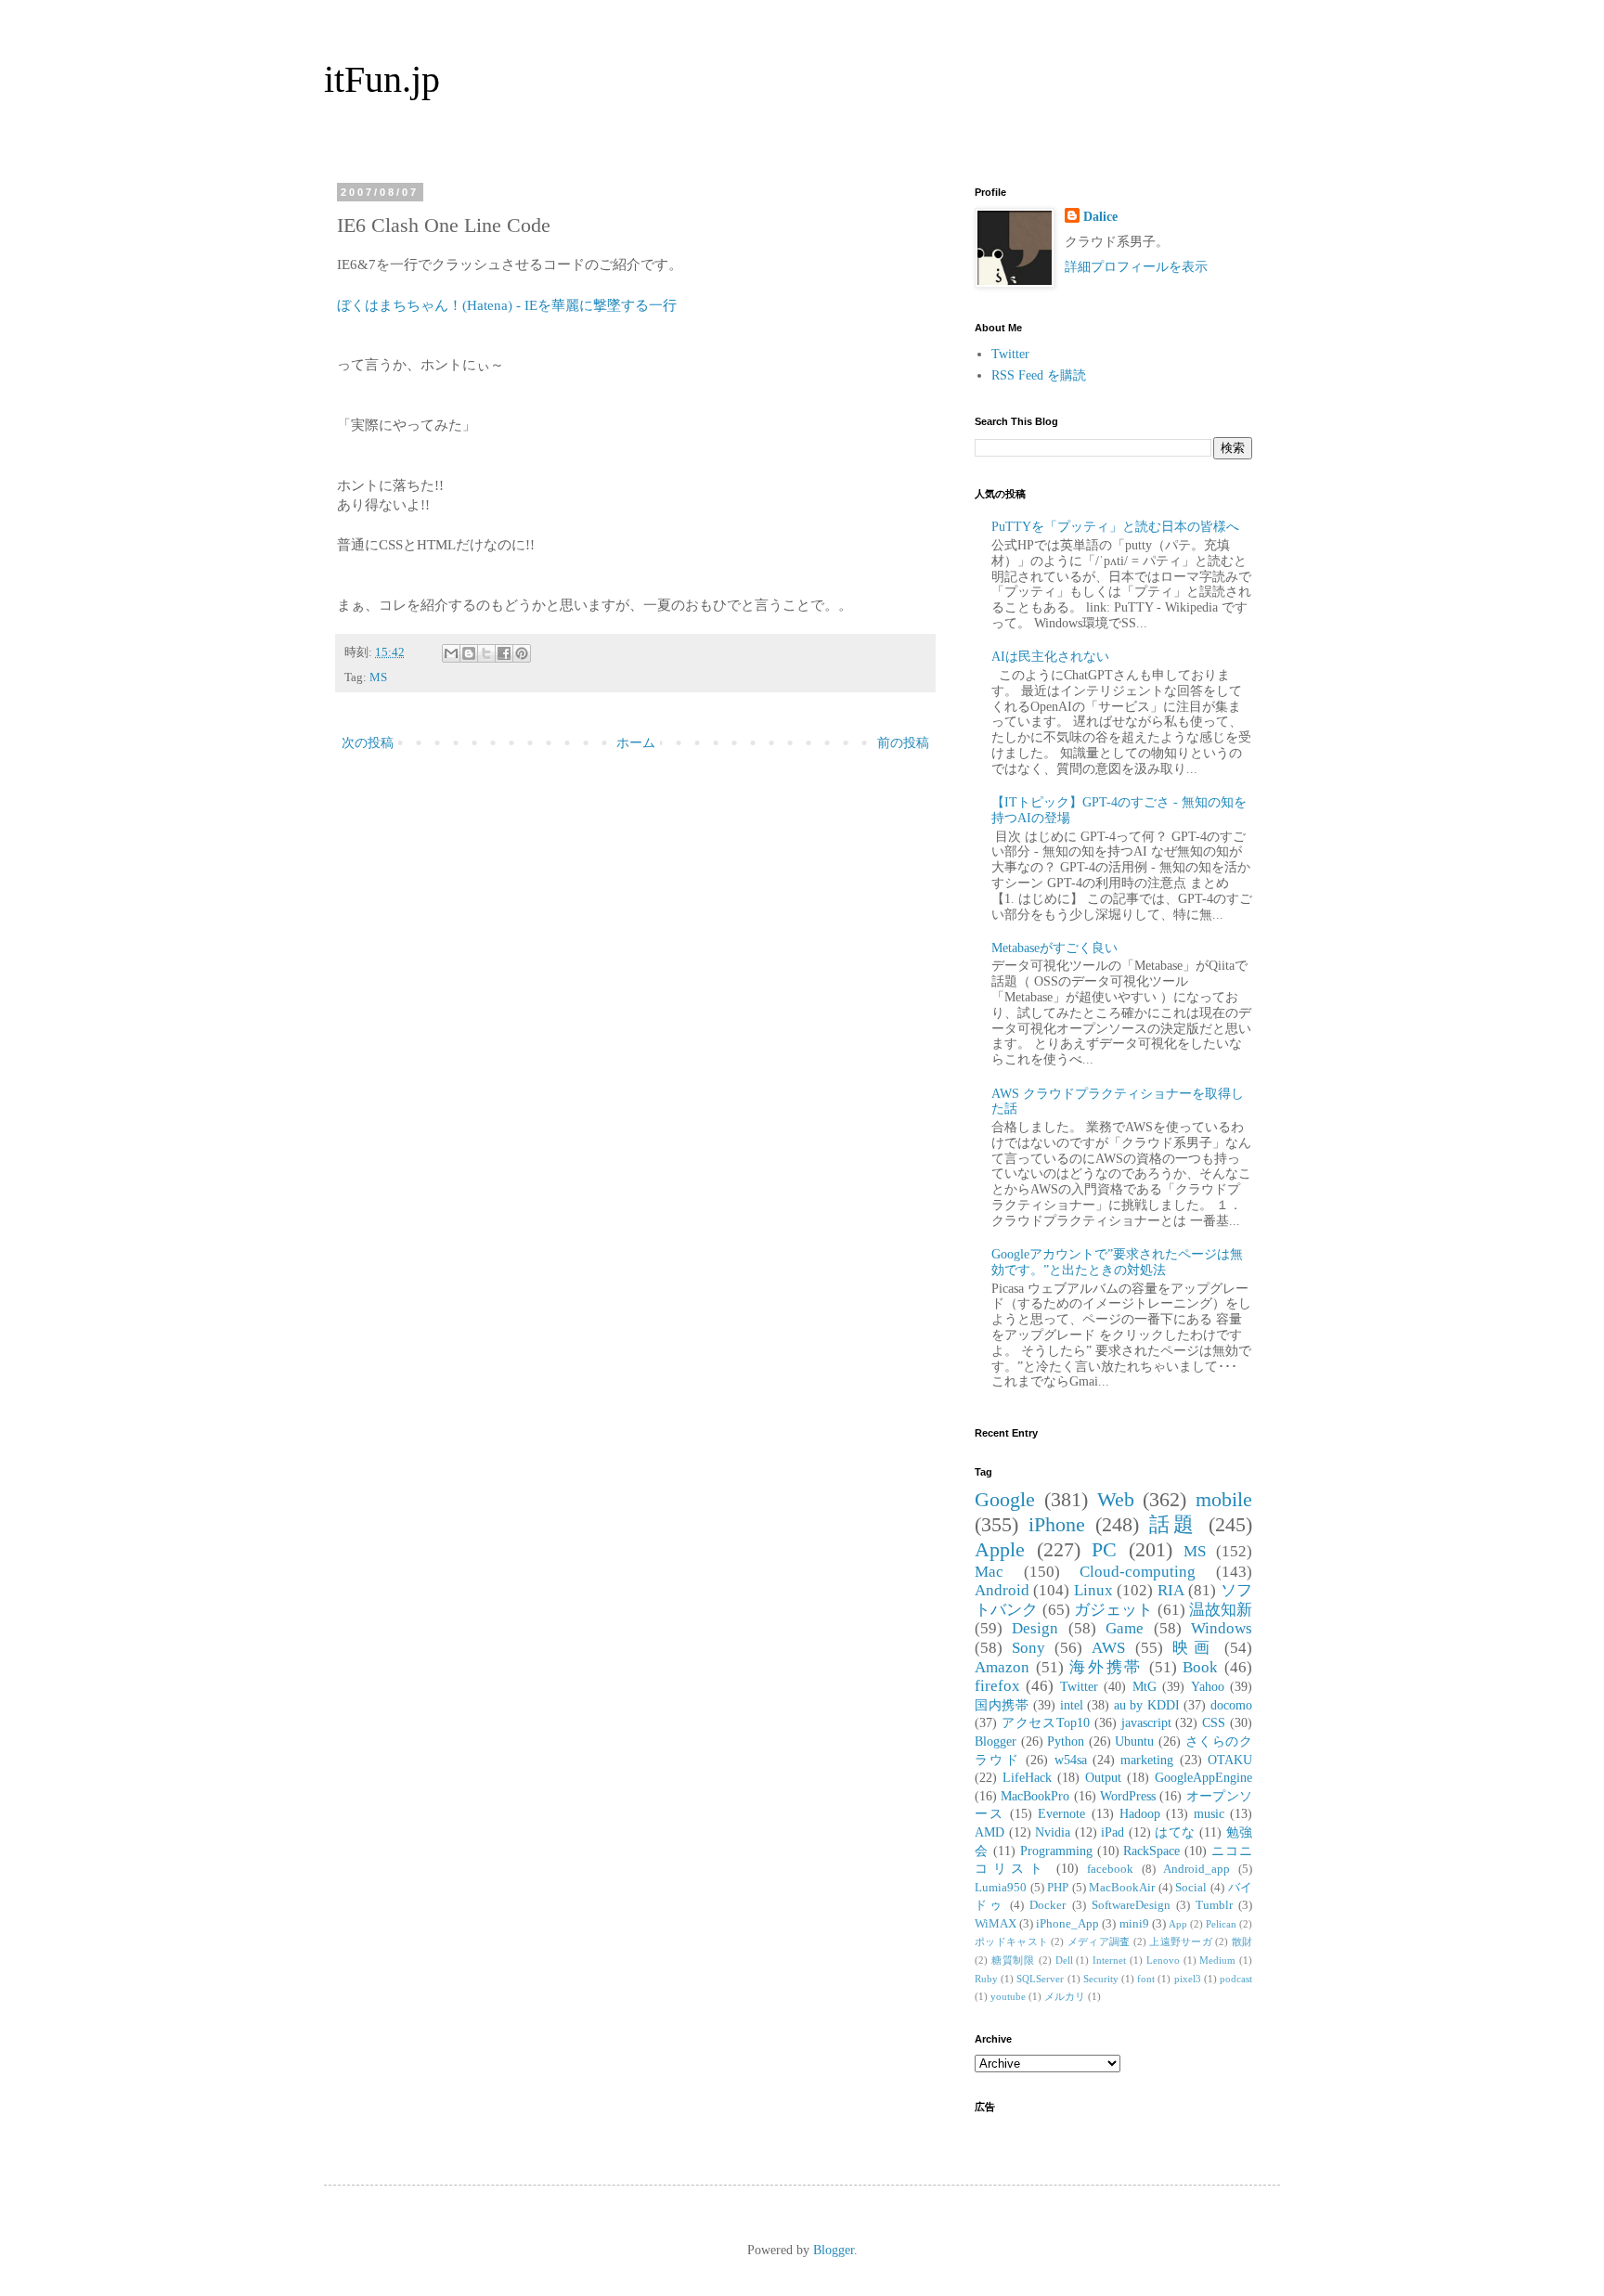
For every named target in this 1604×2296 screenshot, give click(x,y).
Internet (1109, 1960)
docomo (1231, 1705)
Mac (989, 1572)
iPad (1112, 1832)
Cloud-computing (1138, 1572)
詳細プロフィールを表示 (1136, 267)
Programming (1056, 1851)
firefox (997, 1686)
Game (1125, 1628)
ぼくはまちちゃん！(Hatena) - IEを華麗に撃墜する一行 (507, 305)
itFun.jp (382, 79)
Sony (1028, 1648)
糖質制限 (1013, 1960)
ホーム (636, 743)
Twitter (1010, 354)
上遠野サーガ (1181, 1941)
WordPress (1128, 1796)
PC (1104, 1549)
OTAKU (1230, 1760)
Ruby (986, 1979)
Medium (1217, 1960)
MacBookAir (1122, 1888)
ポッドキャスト (1011, 1941)
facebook (1110, 1869)
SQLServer (1040, 1979)
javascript (1146, 1723)
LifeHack (1027, 1778)
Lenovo (1163, 1960)
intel (1072, 1705)
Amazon (1002, 1667)
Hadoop (1140, 1814)
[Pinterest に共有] (522, 653)
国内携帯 (1002, 1705)
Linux (1093, 1590)
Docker (1048, 1905)
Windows (1222, 1628)
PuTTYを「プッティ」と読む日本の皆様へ (1115, 527)
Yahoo (1208, 1687)
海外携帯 (1106, 1667)
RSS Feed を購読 (1039, 375)
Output (1103, 1778)
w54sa (1071, 1760)
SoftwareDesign (1131, 1905)
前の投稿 (903, 743)
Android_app (1197, 1869)
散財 (1242, 1941)
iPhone (1057, 1524)
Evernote (1061, 1814)
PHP (1058, 1888)
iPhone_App (1067, 1924)
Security (1101, 1979)
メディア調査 (1099, 1941)
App (1178, 1924)
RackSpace (1151, 1851)
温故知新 (1221, 1610)
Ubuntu (1134, 1741)
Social (1191, 1888)
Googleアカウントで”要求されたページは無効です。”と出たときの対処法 (1117, 1262)
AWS (1108, 1648)
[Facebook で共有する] (504, 653)
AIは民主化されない (1050, 657)
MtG (1145, 1687)
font (1146, 1979)
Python (1066, 1741)
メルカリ (1065, 1996)
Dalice (1100, 217)
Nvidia (1053, 1832)
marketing (1147, 1760)
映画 (1194, 1648)
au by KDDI (1147, 1705)
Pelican (1221, 1924)
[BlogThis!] (469, 653)
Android (1002, 1590)
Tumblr (1214, 1905)
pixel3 (1188, 1979)
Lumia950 (1001, 1888)
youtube (1008, 1996)
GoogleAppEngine (1203, 1778)
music (1209, 1814)
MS (378, 677)
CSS (1214, 1723)
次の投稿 (368, 743)
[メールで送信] (451, 653)
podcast (1236, 1979)
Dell (1064, 1960)
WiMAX (996, 1924)
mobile (1224, 1499)
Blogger (996, 1741)
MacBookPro (1035, 1796)
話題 (1174, 1524)
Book (1200, 1667)
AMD (990, 1832)
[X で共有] (486, 653)
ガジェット (1114, 1610)
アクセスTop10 (1046, 1723)
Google (1005, 1499)
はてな (1175, 1832)
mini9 (1134, 1924)
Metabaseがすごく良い (1054, 948)
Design (1035, 1628)
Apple (1000, 1549)
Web (1116, 1499)
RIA (1171, 1590)
